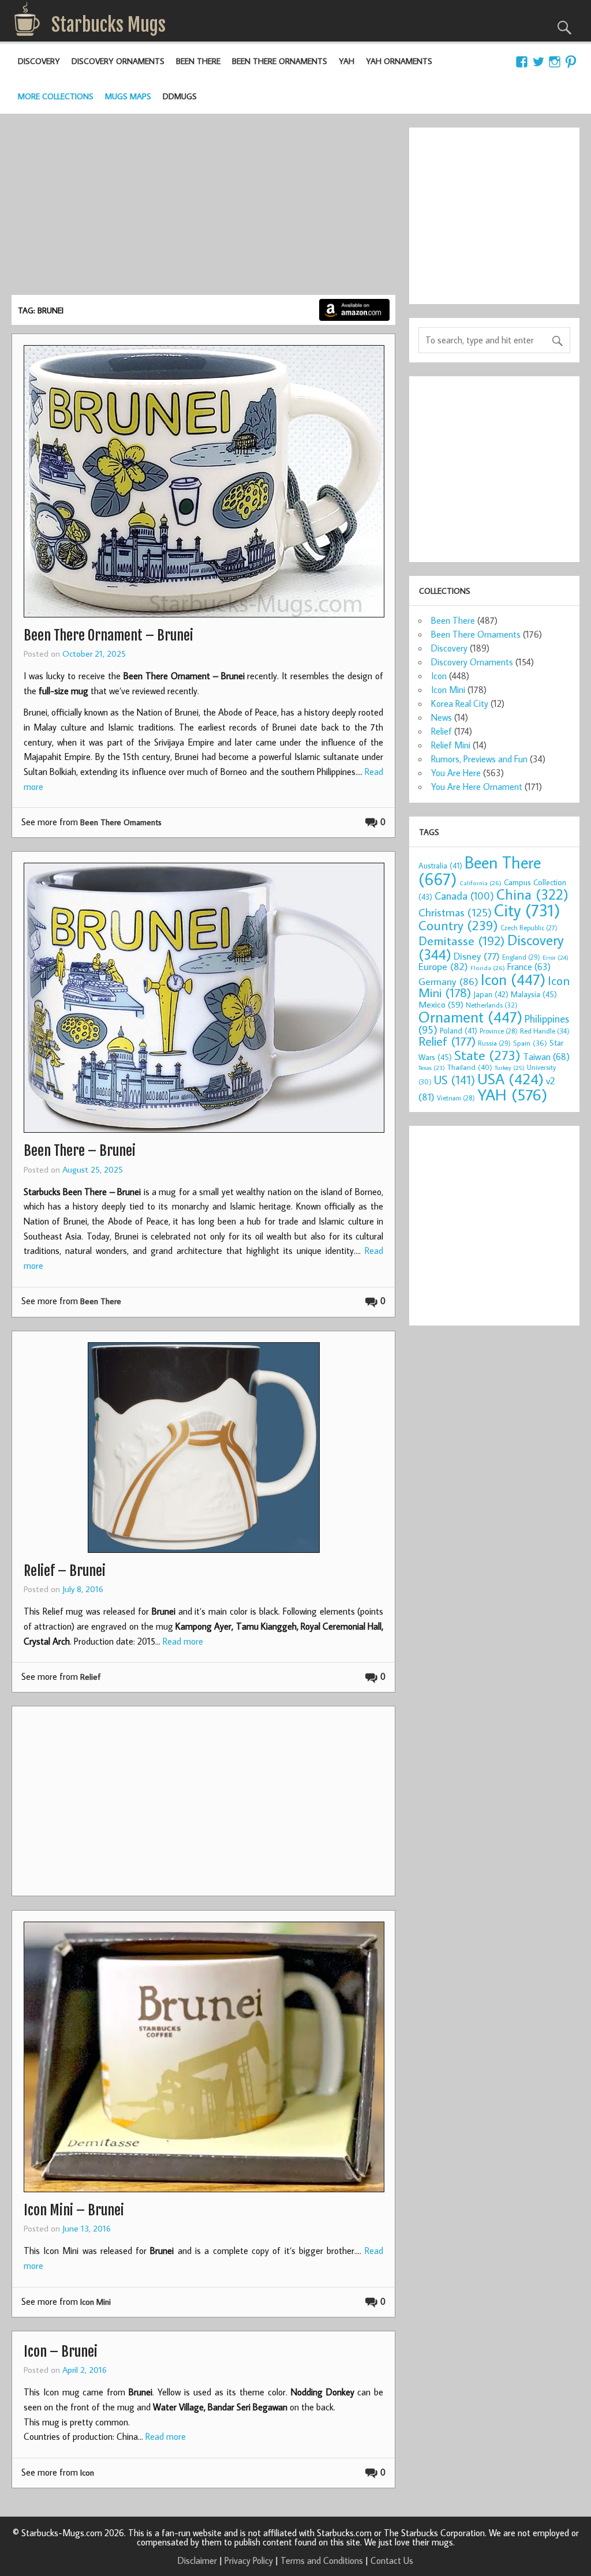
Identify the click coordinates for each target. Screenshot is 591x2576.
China (532, 894)
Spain (530, 1043)
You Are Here (456, 773)
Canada (464, 896)
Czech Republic (529, 928)
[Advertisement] (203, 208)
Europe (443, 966)
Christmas (455, 912)
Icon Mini (96, 2302)
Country (458, 925)
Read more (183, 1641)
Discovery (39, 61)
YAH (347, 61)
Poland (459, 1031)
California (480, 883)
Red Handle (545, 1031)
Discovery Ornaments (118, 61)
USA (510, 1079)
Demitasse (462, 940)
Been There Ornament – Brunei (109, 635)
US (455, 1080)
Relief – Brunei (65, 1571)
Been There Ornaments (280, 61)
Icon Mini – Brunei (74, 2210)
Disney (477, 956)
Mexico (441, 1004)
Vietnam (456, 1098)
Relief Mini (451, 745)
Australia (440, 866)
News (442, 717)
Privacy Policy (249, 2560)
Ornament (470, 1017)
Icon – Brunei (61, 2352)
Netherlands (492, 1005)
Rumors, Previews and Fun (479, 759)
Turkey (510, 1068)
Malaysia (534, 994)
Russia (494, 1043)
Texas (432, 1068)
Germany (448, 981)
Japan (491, 994)
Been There (198, 61)
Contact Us (392, 2560)
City (527, 910)
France (529, 966)
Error (556, 957)
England (521, 957)
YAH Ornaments (399, 61)
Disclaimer (197, 2560)
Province (499, 1031)
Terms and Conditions (322, 2560)
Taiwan (546, 1056)
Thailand (470, 1067)
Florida (488, 967)
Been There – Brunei (80, 1151)
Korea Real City (460, 703)
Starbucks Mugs (109, 25)
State (487, 1055)
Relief (90, 1677)
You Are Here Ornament (477, 787)
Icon (87, 2472)
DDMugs (180, 96)
